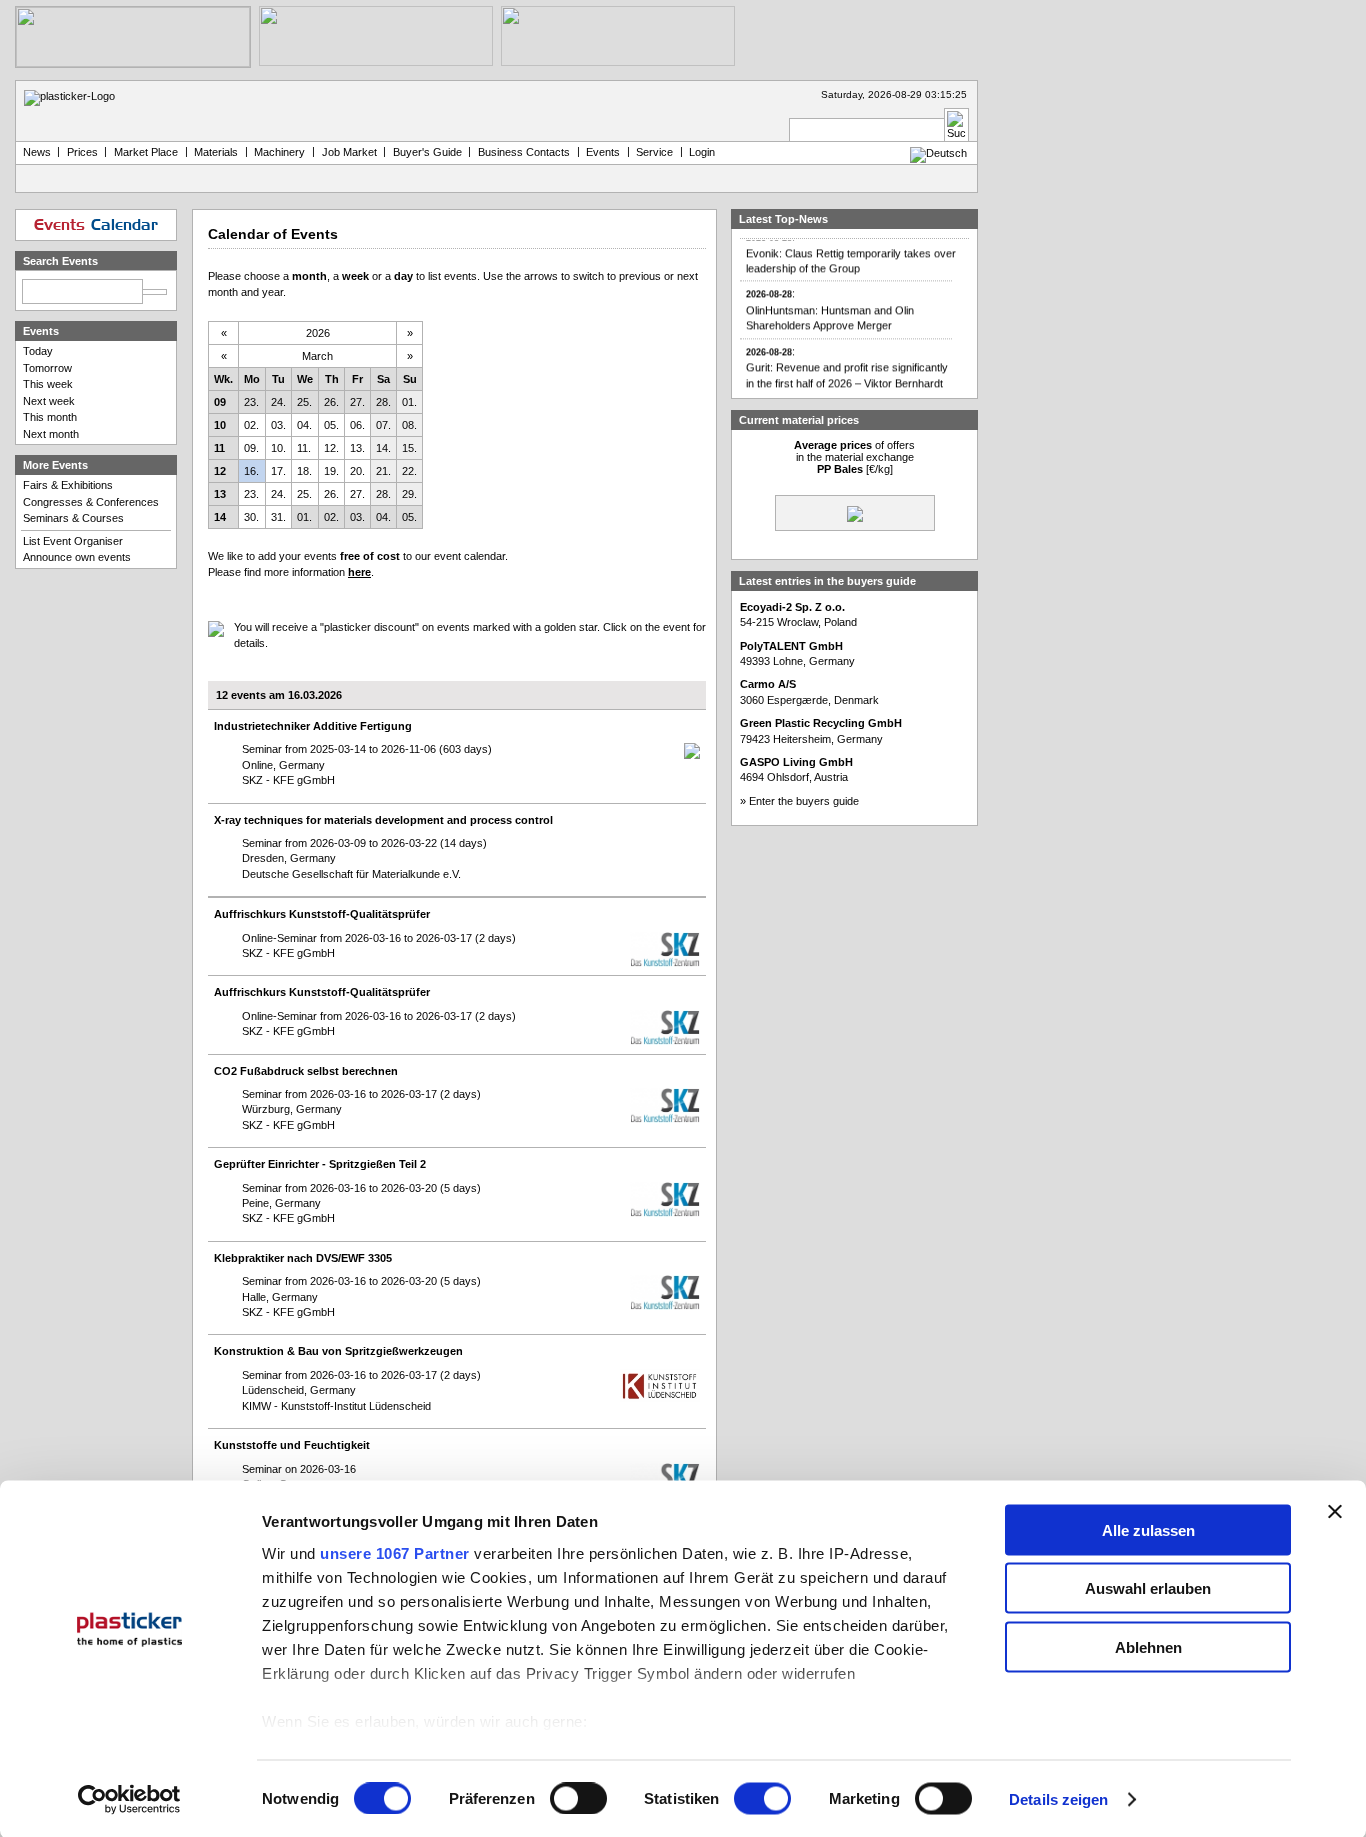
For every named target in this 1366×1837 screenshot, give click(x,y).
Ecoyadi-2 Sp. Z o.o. (792, 607)
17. (278, 471)
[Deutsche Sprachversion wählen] (938, 153)
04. (304, 425)
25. (304, 402)
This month (50, 417)
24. (278, 402)
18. (304, 471)
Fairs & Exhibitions (68, 485)
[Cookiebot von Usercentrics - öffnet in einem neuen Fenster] (129, 1800)
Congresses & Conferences (91, 502)
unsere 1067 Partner (395, 1552)
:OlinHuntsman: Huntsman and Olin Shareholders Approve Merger (830, 301)
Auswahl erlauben (1148, 1588)
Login (702, 152)
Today (38, 351)
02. (251, 425)
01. (409, 402)
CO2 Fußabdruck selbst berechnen (306, 1071)
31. (278, 517)
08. (409, 425)
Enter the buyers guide (804, 801)
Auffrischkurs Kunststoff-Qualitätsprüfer (322, 914)
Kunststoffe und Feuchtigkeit (292, 1445)
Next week (49, 401)
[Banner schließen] (1335, 1511)
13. (357, 448)
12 (220, 471)
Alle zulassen (1148, 1529)
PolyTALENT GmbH (791, 646)
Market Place (146, 152)
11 (219, 448)
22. (409, 471)
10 (220, 425)
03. (278, 425)
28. (383, 402)
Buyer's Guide (427, 152)
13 (220, 494)
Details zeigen (1058, 1799)
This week (48, 384)
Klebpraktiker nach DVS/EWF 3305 (303, 1258)
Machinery (279, 152)
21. (383, 471)
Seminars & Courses (73, 518)
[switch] (578, 1799)
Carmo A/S (768, 684)
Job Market (349, 152)
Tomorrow (47, 368)
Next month (51, 434)
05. (331, 425)
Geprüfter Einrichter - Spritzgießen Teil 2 (320, 1164)
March (317, 356)
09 (220, 402)
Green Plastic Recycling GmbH (821, 723)
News (37, 152)
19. (331, 471)
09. (251, 448)
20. (357, 471)
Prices (82, 152)
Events (603, 152)
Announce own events (77, 557)
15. (409, 448)
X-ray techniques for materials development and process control (383, 820)
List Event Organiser (73, 541)
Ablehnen (1148, 1646)
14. (383, 448)
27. (357, 402)
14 (220, 517)
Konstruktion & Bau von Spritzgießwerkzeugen (338, 1351)
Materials (216, 152)
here (359, 572)
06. (357, 425)
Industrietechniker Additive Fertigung (313, 726)
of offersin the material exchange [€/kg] (854, 457)
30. (251, 517)
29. (409, 494)
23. (251, 402)
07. (383, 425)
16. (251, 471)
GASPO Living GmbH (796, 762)
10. (278, 448)
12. (331, 448)
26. (331, 402)
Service (654, 152)
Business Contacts (524, 152)
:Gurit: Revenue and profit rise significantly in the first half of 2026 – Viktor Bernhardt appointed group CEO (847, 365)
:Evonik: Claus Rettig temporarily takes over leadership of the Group (851, 243)
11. (304, 448)
